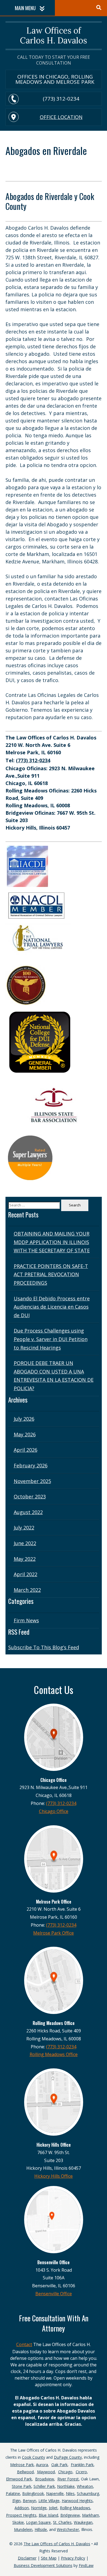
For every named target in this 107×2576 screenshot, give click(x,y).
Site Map (49, 2558)
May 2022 (25, 1559)
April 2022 (26, 1574)
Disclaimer (27, 2558)
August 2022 (28, 1512)
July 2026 (24, 1419)
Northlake (66, 2486)
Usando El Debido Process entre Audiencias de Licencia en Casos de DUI (52, 1307)
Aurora (42, 2465)
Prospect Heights (21, 2515)
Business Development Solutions (43, 2565)
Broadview (45, 2479)
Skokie (18, 2522)
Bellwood (25, 2472)
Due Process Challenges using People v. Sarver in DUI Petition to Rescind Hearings (51, 1339)
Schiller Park (44, 2486)
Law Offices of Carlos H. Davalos (54, 36)
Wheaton (85, 2486)
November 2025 (32, 1481)
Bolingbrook (33, 2493)
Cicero (81, 2472)
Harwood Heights (77, 2501)
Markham (91, 2515)
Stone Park (22, 2486)
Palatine (13, 2493)
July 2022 (24, 1528)
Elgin (16, 2501)
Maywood (46, 2472)
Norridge (39, 2508)
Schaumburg (88, 2493)
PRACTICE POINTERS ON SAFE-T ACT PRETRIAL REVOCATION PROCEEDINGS (51, 1274)
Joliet (53, 2508)
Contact (24, 2344)
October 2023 (30, 1496)
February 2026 (31, 1465)
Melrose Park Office (54, 1933)
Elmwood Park (19, 2479)
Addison (22, 2508)
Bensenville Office (54, 2294)
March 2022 (27, 1590)
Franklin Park (82, 2465)
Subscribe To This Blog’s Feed (44, 1647)
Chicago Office (54, 1811)
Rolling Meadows (75, 2508)
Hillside (41, 2529)
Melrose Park (22, 2465)
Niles (70, 2493)
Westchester (68, 2529)
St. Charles (62, 2522)
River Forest (68, 2479)
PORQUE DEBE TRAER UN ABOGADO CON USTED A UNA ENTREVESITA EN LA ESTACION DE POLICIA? (54, 1376)
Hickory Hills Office (54, 2176)
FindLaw (86, 2565)
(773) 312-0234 (61, 99)
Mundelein (23, 2529)
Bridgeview (70, 2515)
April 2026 (26, 1450)
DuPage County (68, 2457)
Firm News (26, 1620)
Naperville (55, 2493)
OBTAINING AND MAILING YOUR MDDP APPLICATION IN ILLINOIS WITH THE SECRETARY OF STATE (52, 1242)
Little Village (49, 2501)
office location (61, 117)
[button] (102, 2557)
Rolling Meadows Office (54, 2054)
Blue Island (48, 2515)
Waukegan (83, 2522)
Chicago (65, 2472)
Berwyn (29, 2501)
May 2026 (25, 1434)
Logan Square (38, 2522)
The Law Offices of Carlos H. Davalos (57, 2544)
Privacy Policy (73, 2558)
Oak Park (59, 2465)
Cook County (33, 2457)
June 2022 (25, 1543)
